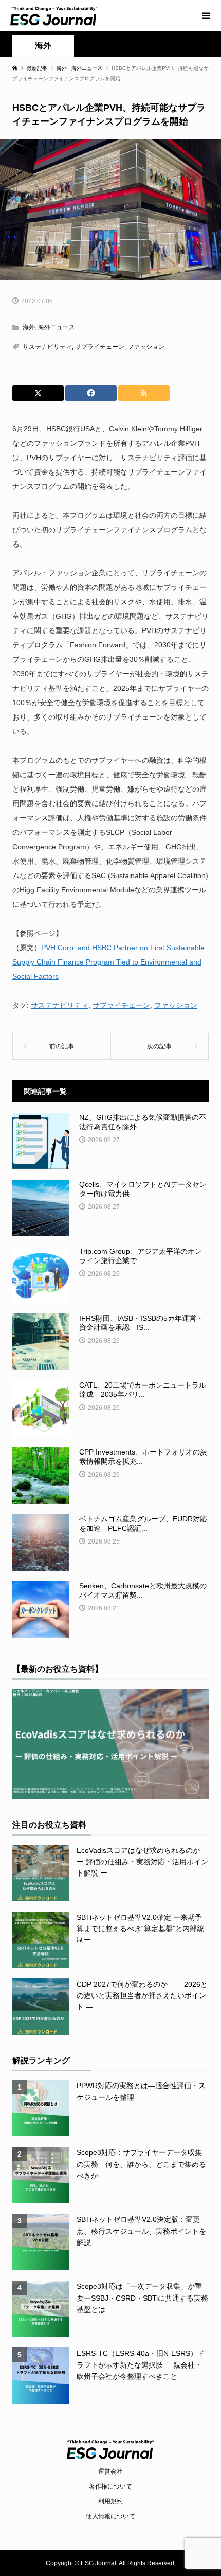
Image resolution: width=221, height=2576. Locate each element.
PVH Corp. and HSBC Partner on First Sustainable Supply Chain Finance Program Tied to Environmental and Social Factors (108, 962)
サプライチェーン (100, 347)
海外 (43, 46)
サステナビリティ (47, 347)
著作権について (110, 2486)
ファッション (146, 347)
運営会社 (110, 2472)
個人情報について (110, 2516)
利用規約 (110, 2501)
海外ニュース (57, 327)
